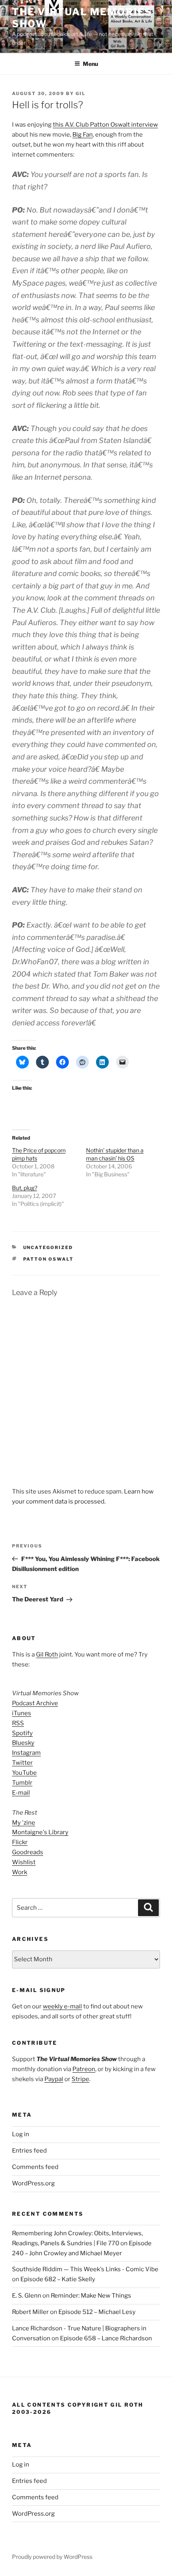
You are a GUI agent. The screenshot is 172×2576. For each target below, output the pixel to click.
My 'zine (24, 1823)
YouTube (24, 1773)
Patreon (84, 2069)
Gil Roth (47, 1654)
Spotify (22, 1733)
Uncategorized (48, 1247)
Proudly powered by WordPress (52, 2557)
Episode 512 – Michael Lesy (97, 2312)
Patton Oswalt (49, 1259)
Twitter (22, 1763)
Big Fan (83, 135)
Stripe (80, 2079)
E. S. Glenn (27, 2296)
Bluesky (23, 1743)
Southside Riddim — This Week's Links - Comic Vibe (85, 2269)
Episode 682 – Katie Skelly (58, 2279)
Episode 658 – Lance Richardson (106, 2338)
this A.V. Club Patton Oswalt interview (105, 125)
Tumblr (22, 1783)
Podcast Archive (35, 1703)
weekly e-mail (62, 2006)
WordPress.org (33, 2183)
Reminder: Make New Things (91, 2296)
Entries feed (29, 2151)
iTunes (22, 1713)
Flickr (20, 1842)
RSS (18, 1723)
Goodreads (28, 1852)
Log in (21, 2134)
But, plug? (25, 1188)
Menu (90, 64)
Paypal (54, 2079)
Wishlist (24, 1862)
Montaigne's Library (40, 1832)
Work (20, 1872)
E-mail (21, 1793)
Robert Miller (30, 2312)
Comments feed (35, 2167)
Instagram (26, 1753)
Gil (81, 93)
